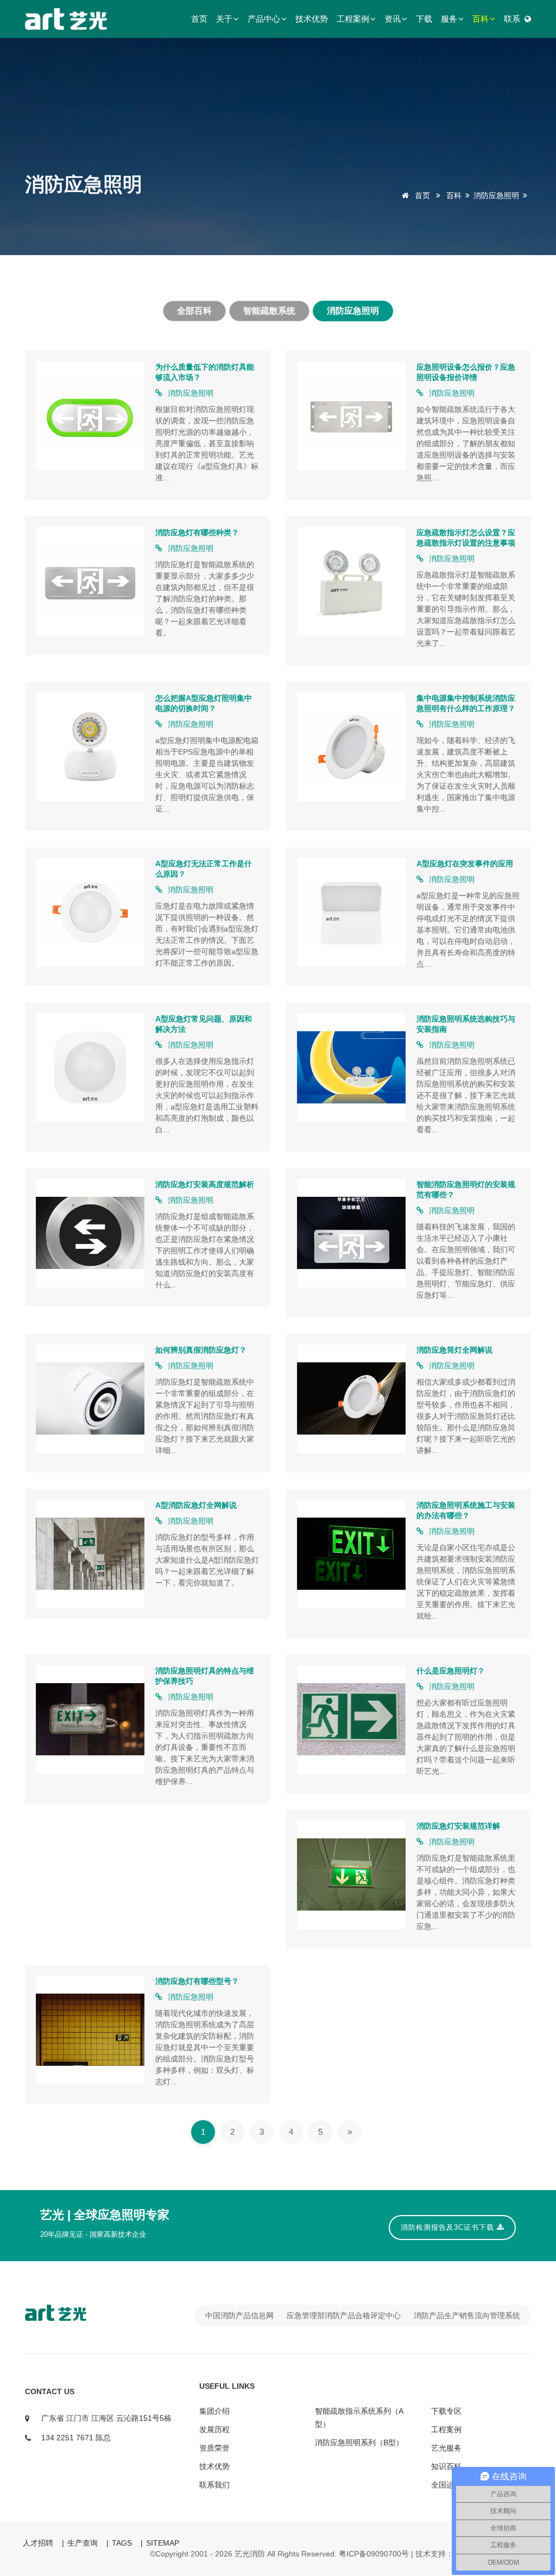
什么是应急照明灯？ (451, 1671)
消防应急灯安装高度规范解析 (205, 1184)
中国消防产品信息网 (239, 2315)
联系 (512, 19)
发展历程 (214, 2429)
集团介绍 (214, 2411)
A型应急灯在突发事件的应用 (465, 864)
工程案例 (353, 19)
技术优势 (312, 19)
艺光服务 (446, 2448)
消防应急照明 (496, 195)
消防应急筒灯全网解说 (454, 1350)
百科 (481, 19)
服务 (449, 19)
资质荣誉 (214, 2448)
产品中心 (264, 19)
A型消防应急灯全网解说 (196, 1505)
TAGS (122, 2543)
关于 (224, 19)
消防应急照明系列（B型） (359, 2442)
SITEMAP (163, 2543)
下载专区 (446, 2411)
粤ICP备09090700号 (374, 2554)
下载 (424, 19)
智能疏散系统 (269, 311)
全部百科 (194, 311)
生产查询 (83, 2543)
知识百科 (446, 2466)
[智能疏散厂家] (82, 2313)
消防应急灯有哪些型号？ (197, 1981)
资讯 (393, 19)
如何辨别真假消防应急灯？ (201, 1350)
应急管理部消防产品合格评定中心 (344, 2315)
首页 (199, 19)
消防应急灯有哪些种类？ (197, 532)
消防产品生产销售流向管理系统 (467, 2315)
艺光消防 (250, 2554)
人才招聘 (38, 2543)
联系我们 (214, 2485)
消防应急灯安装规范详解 (458, 1826)
